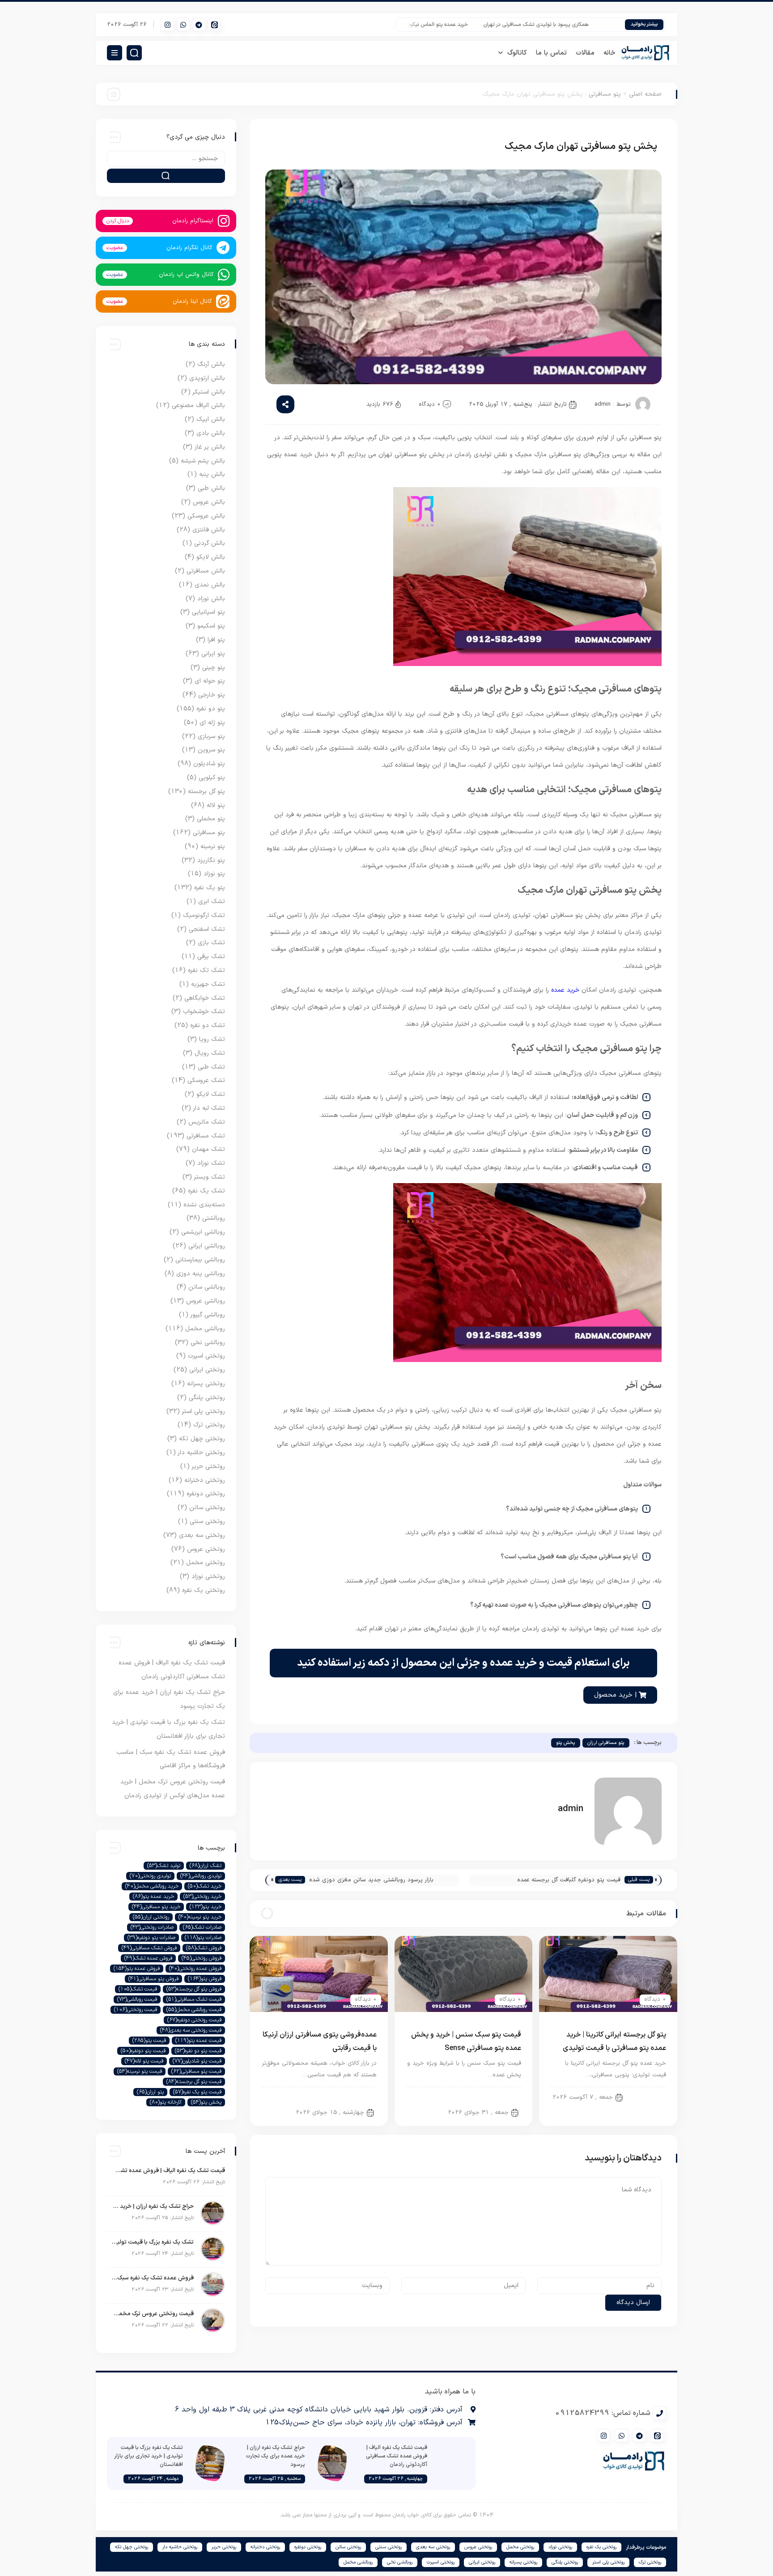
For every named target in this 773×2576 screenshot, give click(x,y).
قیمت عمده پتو (198, 2041)
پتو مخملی (211, 819)
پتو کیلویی (212, 778)
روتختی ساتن (207, 1508)
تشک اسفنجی (207, 929)
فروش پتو (205, 1979)
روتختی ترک (209, 1425)
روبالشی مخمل (205, 1329)
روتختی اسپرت (206, 1356)
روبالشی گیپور (208, 1315)
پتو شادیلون (209, 764)
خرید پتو (206, 1907)
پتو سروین (211, 750)
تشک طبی (211, 1067)
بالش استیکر (209, 392)
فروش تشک (204, 1948)
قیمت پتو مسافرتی (196, 2071)
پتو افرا (216, 640)
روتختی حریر (208, 1466)
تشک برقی (211, 957)
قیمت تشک (138, 1989)
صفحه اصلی (645, 94)
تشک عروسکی (206, 1080)
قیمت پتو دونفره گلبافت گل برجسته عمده (569, 1880)
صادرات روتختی (152, 1927)
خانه (609, 53)
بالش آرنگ (211, 364)
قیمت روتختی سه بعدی (191, 2030)
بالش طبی (211, 488)
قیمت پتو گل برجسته (194, 2082)
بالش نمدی (210, 585)
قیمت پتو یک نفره (197, 2092)
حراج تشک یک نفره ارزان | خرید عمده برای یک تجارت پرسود (153, 2207)
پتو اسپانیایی (208, 612)
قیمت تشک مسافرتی (194, 1999)
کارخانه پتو (166, 2102)
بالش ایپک (211, 419)
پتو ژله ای (212, 723)
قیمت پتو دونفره (143, 2051)
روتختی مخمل (206, 1563)
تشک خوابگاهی (205, 998)
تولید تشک (164, 1866)
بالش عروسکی (206, 516)
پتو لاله (216, 805)
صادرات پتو (203, 1938)
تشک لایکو (211, 1094)
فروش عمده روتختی (195, 1969)
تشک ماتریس (207, 1122)
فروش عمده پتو (137, 1969)
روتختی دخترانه (205, 1480)
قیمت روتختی (136, 2010)
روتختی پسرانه (206, 1384)
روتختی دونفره (206, 1494)
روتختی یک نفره (204, 1590)
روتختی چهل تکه (202, 1439)
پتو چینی (214, 668)
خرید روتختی (202, 1897)
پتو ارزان (150, 2092)
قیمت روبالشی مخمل (194, 2010)
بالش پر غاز (210, 447)
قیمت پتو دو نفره (198, 2051)
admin (603, 404)
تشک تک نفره (206, 970)
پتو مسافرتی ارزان (606, 1743)
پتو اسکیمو (211, 626)
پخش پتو (566, 1743)
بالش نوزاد (211, 599)
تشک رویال (210, 1053)
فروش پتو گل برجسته (194, 1989)
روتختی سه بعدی (202, 1535)
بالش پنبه (212, 474)
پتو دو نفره (211, 709)
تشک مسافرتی (206, 1136)
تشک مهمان (208, 1149)
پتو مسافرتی (605, 94)
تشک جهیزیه (208, 984)
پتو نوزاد (214, 874)
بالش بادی (211, 433)
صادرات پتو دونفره (151, 1938)
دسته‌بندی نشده (204, 1205)
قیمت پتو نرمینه (140, 2071)
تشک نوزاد (211, 1163)
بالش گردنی (210, 543)
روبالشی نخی (208, 1343)
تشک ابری (212, 902)
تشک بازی (211, 943)
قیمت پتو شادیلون (197, 2061)
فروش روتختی (202, 1958)
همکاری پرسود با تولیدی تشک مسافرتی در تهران (574, 25)
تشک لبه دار (209, 1108)
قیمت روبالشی (137, 1999)
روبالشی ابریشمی (203, 1232)
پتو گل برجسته (206, 791)
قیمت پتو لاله (144, 2061)
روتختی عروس (206, 1549)
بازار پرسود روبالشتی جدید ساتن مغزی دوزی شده (371, 1880)
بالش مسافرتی (206, 571)
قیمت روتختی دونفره (194, 2020)
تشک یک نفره (206, 1191)
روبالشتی (214, 1218)
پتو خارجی (212, 695)
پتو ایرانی (647, 2096)
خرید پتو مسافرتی (156, 1907)
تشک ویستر (210, 1177)
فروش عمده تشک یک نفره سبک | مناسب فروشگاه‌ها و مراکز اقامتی (153, 2278)
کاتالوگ (517, 53)
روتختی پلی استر (204, 1411)
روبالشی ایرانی (207, 1246)
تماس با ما (551, 53)
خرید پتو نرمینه (200, 1917)
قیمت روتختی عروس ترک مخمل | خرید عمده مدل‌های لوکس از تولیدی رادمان (153, 2314)
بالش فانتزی (209, 530)
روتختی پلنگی (207, 1398)
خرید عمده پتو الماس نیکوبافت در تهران (463, 25)
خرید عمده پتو (153, 1897)
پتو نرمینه (213, 847)
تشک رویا (212, 1039)
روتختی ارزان (151, 1917)
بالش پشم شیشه (203, 461)
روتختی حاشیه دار (202, 1453)
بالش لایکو (211, 557)
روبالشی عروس (206, 1301)
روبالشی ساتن (207, 1287)
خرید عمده (565, 990)
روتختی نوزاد (208, 1577)
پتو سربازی (211, 736)
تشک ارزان (206, 1866)
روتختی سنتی (207, 1521)
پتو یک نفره (210, 888)
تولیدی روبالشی (201, 1876)
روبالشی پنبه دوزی (201, 1274)
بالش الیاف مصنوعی (198, 405)
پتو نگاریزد (211, 860)
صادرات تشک (202, 1927)
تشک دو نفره (208, 1025)
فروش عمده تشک (148, 1958)
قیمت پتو (149, 2041)
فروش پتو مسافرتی (153, 1979)
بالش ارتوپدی (207, 378)
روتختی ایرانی (207, 1370)
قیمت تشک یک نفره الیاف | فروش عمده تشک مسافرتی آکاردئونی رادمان (168, 2171)
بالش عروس (209, 502)
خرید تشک (205, 1886)
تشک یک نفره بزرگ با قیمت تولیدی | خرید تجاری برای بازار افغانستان (153, 2242)
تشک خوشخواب (204, 1012)
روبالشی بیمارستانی (200, 1260)
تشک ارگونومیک (204, 915)
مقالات (585, 53)
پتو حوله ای (210, 681)
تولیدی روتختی (150, 1876)
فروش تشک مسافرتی (149, 1948)
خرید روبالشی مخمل (152, 1886)
